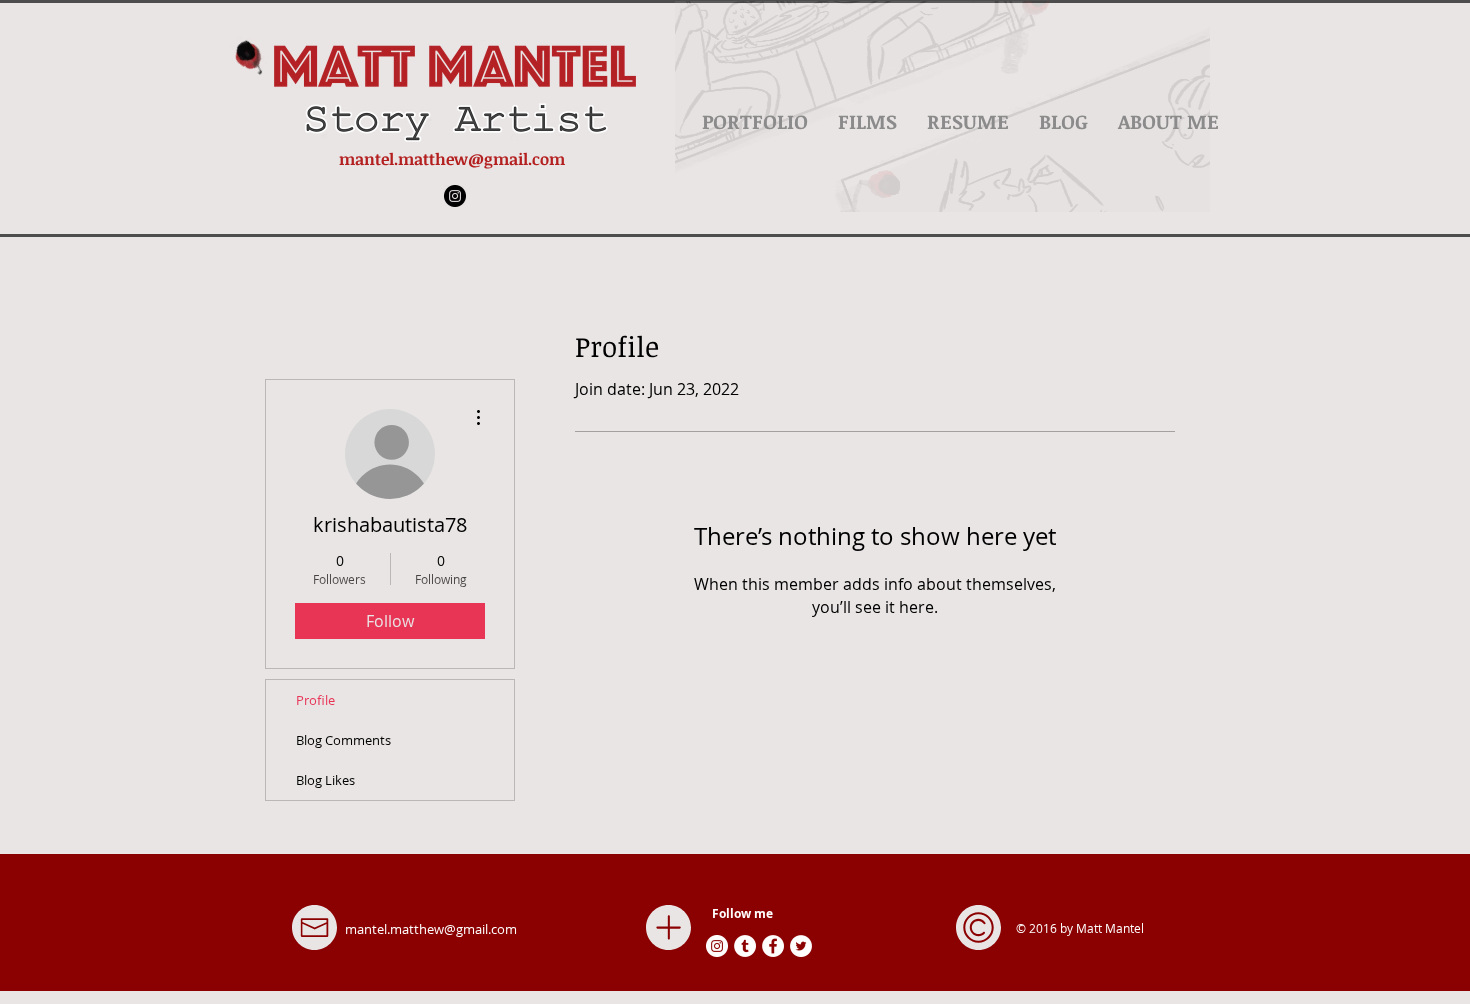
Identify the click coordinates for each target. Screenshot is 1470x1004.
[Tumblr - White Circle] (745, 946)
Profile (315, 700)
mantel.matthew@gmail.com (452, 159)
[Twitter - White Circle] (801, 946)
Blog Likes (325, 780)
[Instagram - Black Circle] (455, 196)
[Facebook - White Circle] (773, 946)
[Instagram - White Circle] (717, 946)
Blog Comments (343, 740)
